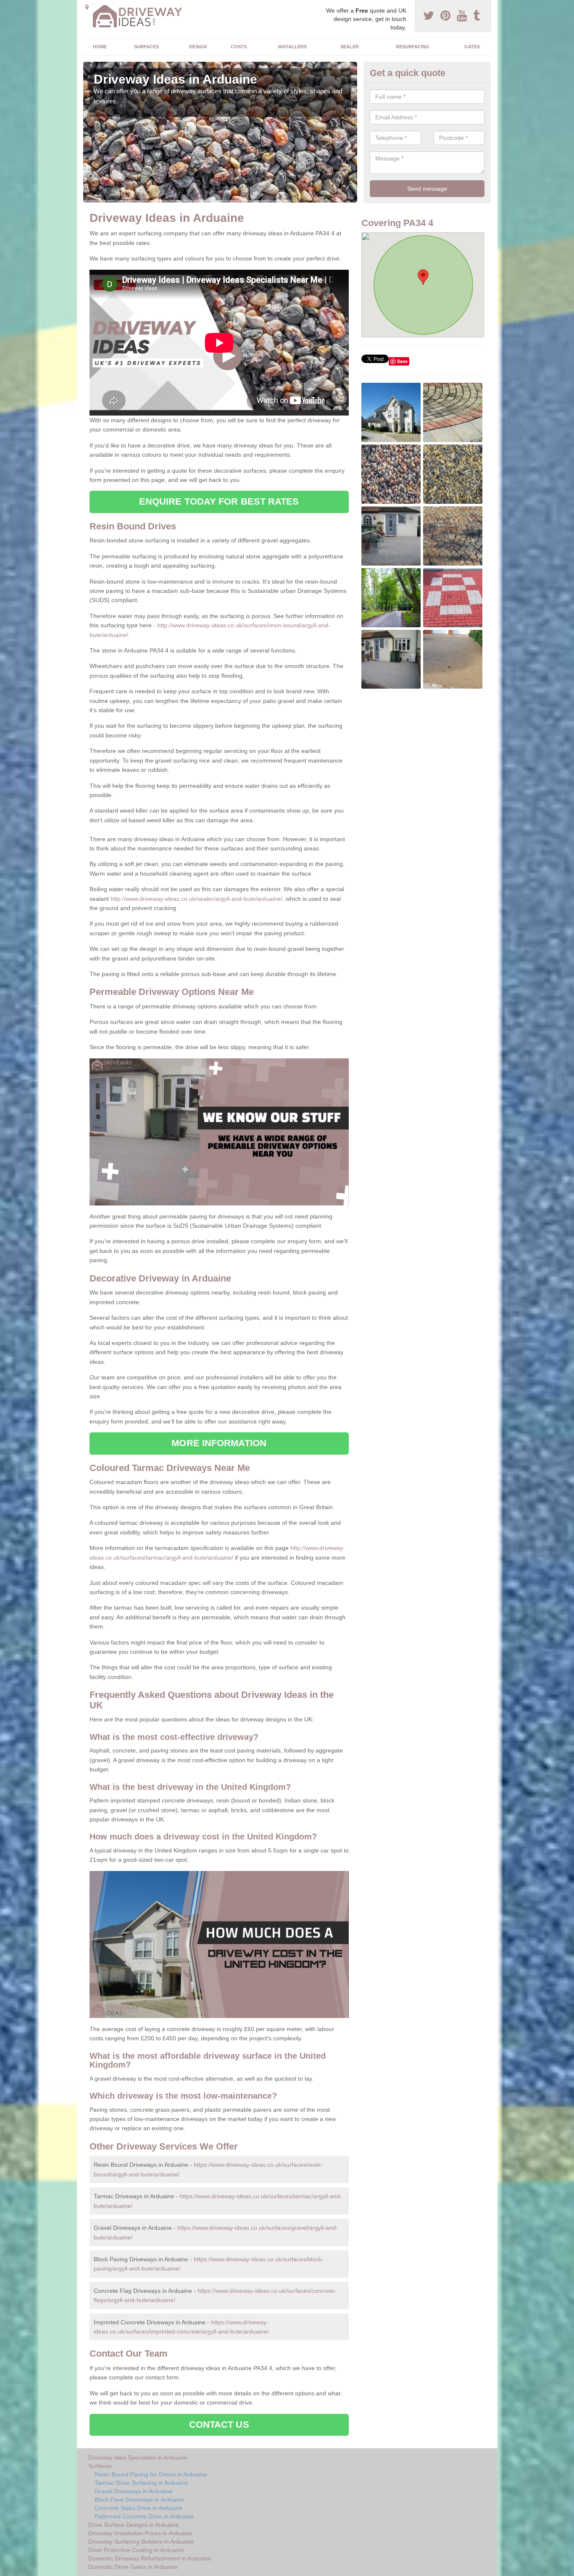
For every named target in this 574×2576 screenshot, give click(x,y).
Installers (292, 47)
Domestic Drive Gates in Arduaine (133, 2567)
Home (100, 47)
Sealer (350, 47)
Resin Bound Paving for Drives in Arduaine (151, 2474)
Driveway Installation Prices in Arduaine (140, 2533)
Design (198, 47)
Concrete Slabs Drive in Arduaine (138, 2508)
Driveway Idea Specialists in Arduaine (138, 2458)
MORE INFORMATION (219, 1443)
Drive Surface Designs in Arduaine (134, 2525)
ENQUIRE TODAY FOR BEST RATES (219, 501)
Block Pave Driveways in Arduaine (140, 2500)
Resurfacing (413, 47)
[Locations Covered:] (87, 7)
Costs (239, 47)
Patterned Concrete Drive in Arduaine (144, 2516)
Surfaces (146, 47)
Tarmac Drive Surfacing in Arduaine (141, 2483)
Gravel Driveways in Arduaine (134, 2491)
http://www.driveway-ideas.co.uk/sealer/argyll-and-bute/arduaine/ (196, 899)
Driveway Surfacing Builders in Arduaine (141, 2542)
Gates (472, 47)
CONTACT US (219, 2425)
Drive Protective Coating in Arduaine (136, 2550)
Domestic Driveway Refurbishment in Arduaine (150, 2558)
